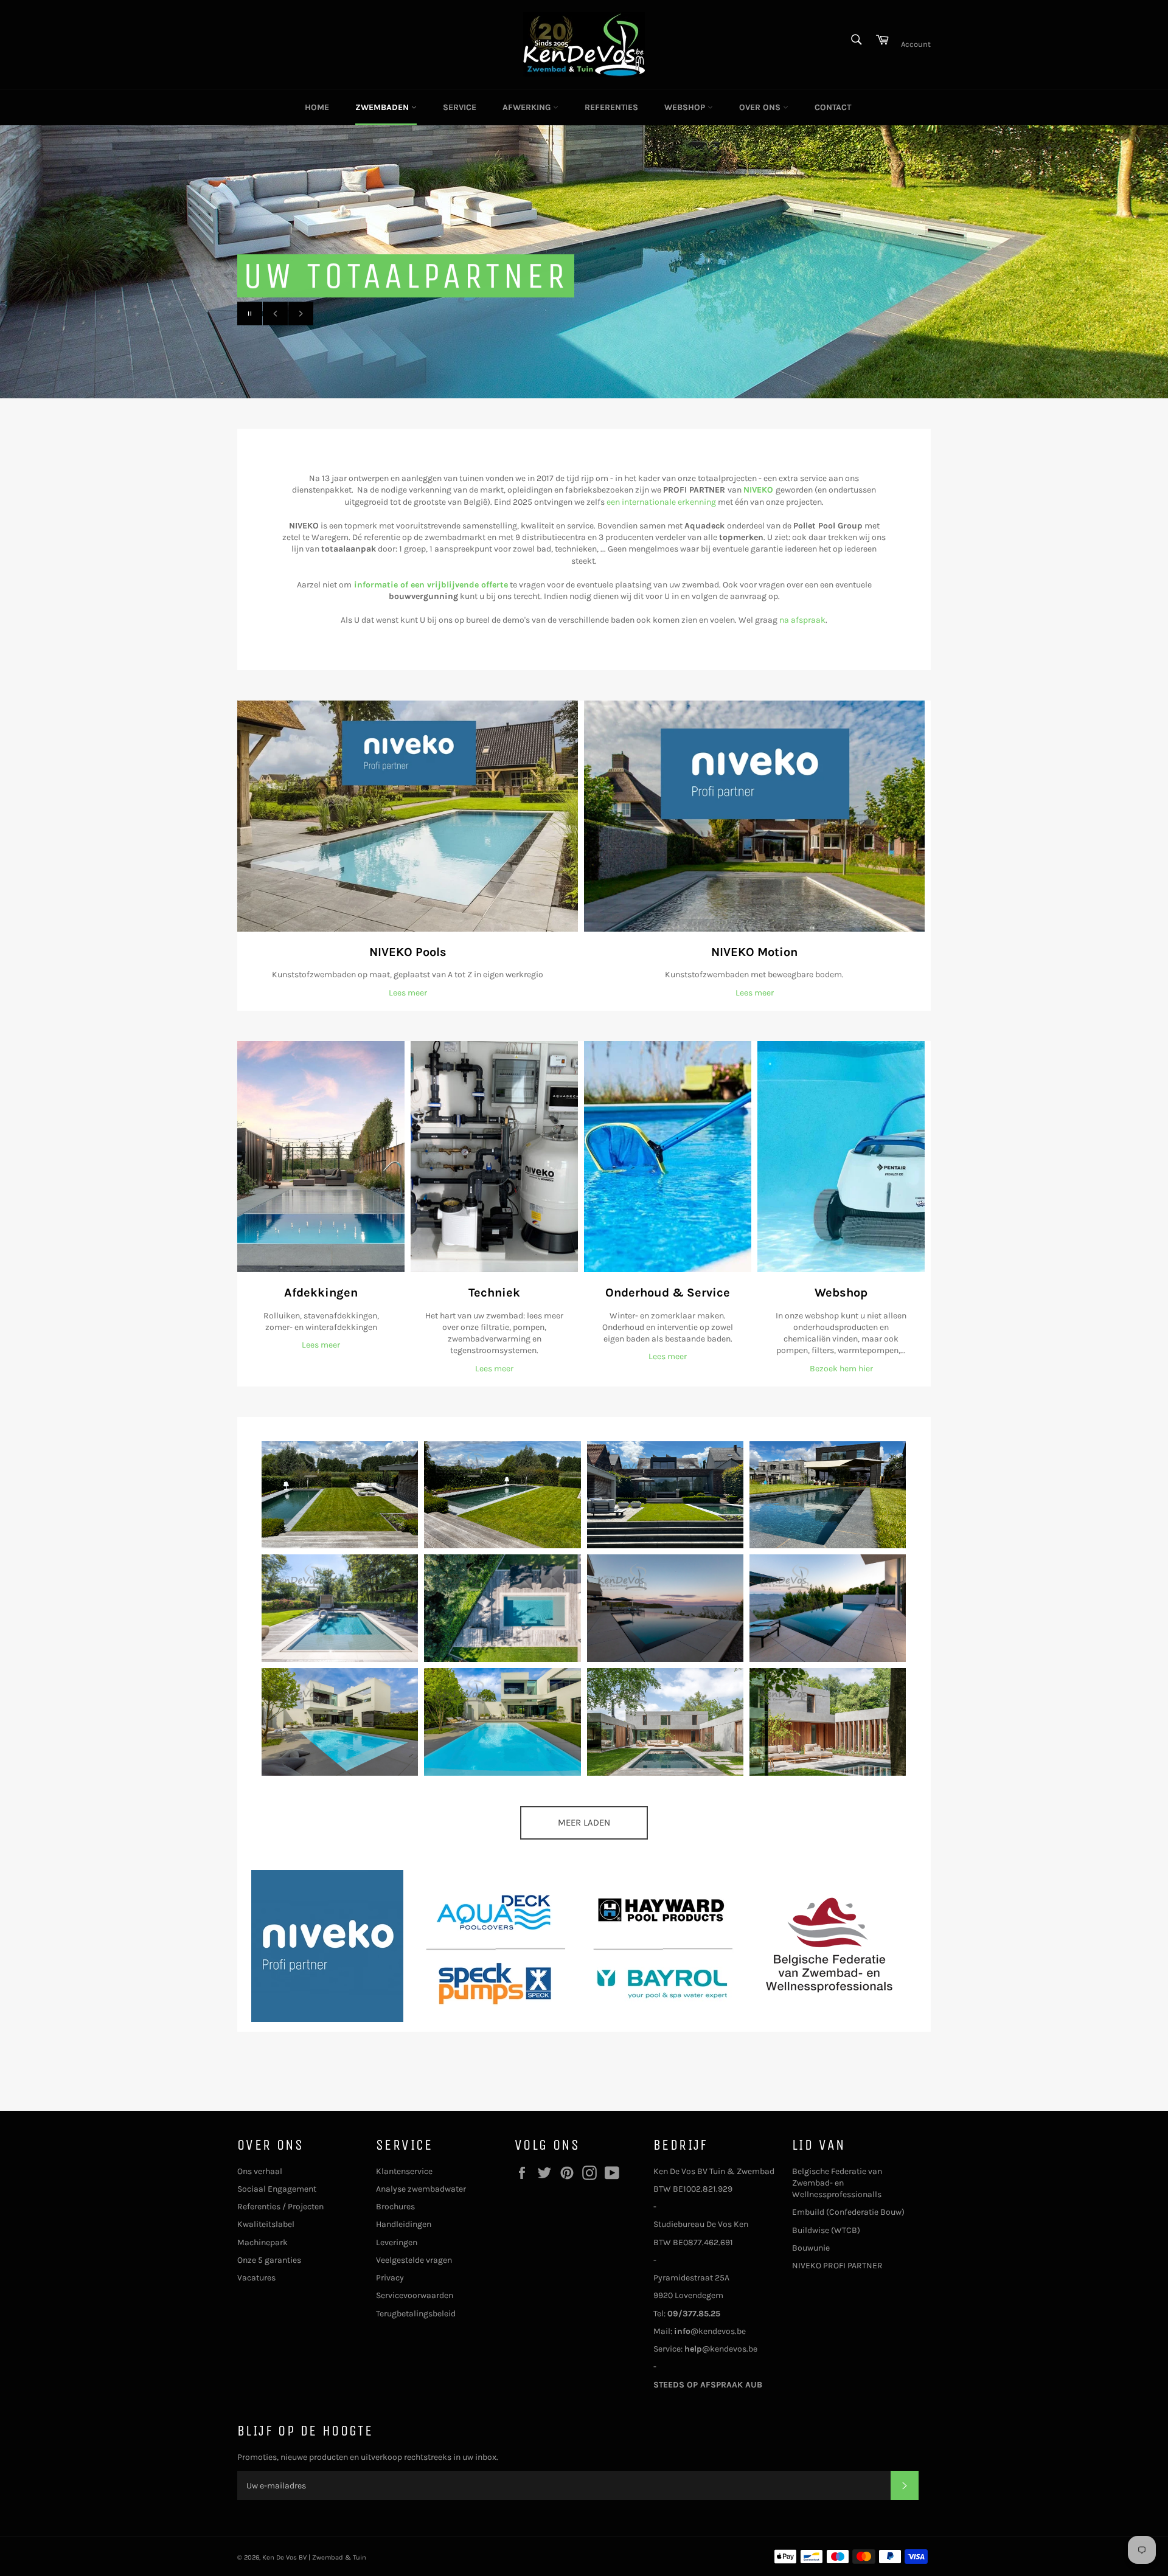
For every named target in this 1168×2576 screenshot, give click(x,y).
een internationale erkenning (661, 502)
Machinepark (262, 2242)
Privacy (390, 2278)
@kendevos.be (710, 2331)
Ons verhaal (260, 2171)
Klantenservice (404, 2171)
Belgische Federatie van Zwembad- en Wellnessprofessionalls (837, 2183)
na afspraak (802, 620)
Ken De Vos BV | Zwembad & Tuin (314, 2557)
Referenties (611, 107)
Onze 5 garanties (269, 2260)
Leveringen (397, 2242)
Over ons (761, 107)
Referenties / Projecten (280, 2207)
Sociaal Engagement (277, 2189)
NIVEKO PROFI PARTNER (837, 2266)
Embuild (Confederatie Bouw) (848, 2212)
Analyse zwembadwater (421, 2189)
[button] (340, 1495)
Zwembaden (383, 107)
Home (317, 107)
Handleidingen (404, 2224)
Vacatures (256, 2278)
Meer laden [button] (584, 1823)
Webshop (686, 107)
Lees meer (408, 993)
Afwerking (528, 107)
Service (460, 107)
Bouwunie (811, 2248)
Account (916, 44)
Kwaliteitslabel (266, 2224)
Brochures (395, 2207)
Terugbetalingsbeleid (416, 2314)
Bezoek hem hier (841, 1369)
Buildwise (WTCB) (826, 2230)
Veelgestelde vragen (414, 2260)
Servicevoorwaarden (415, 2295)
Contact (833, 107)
